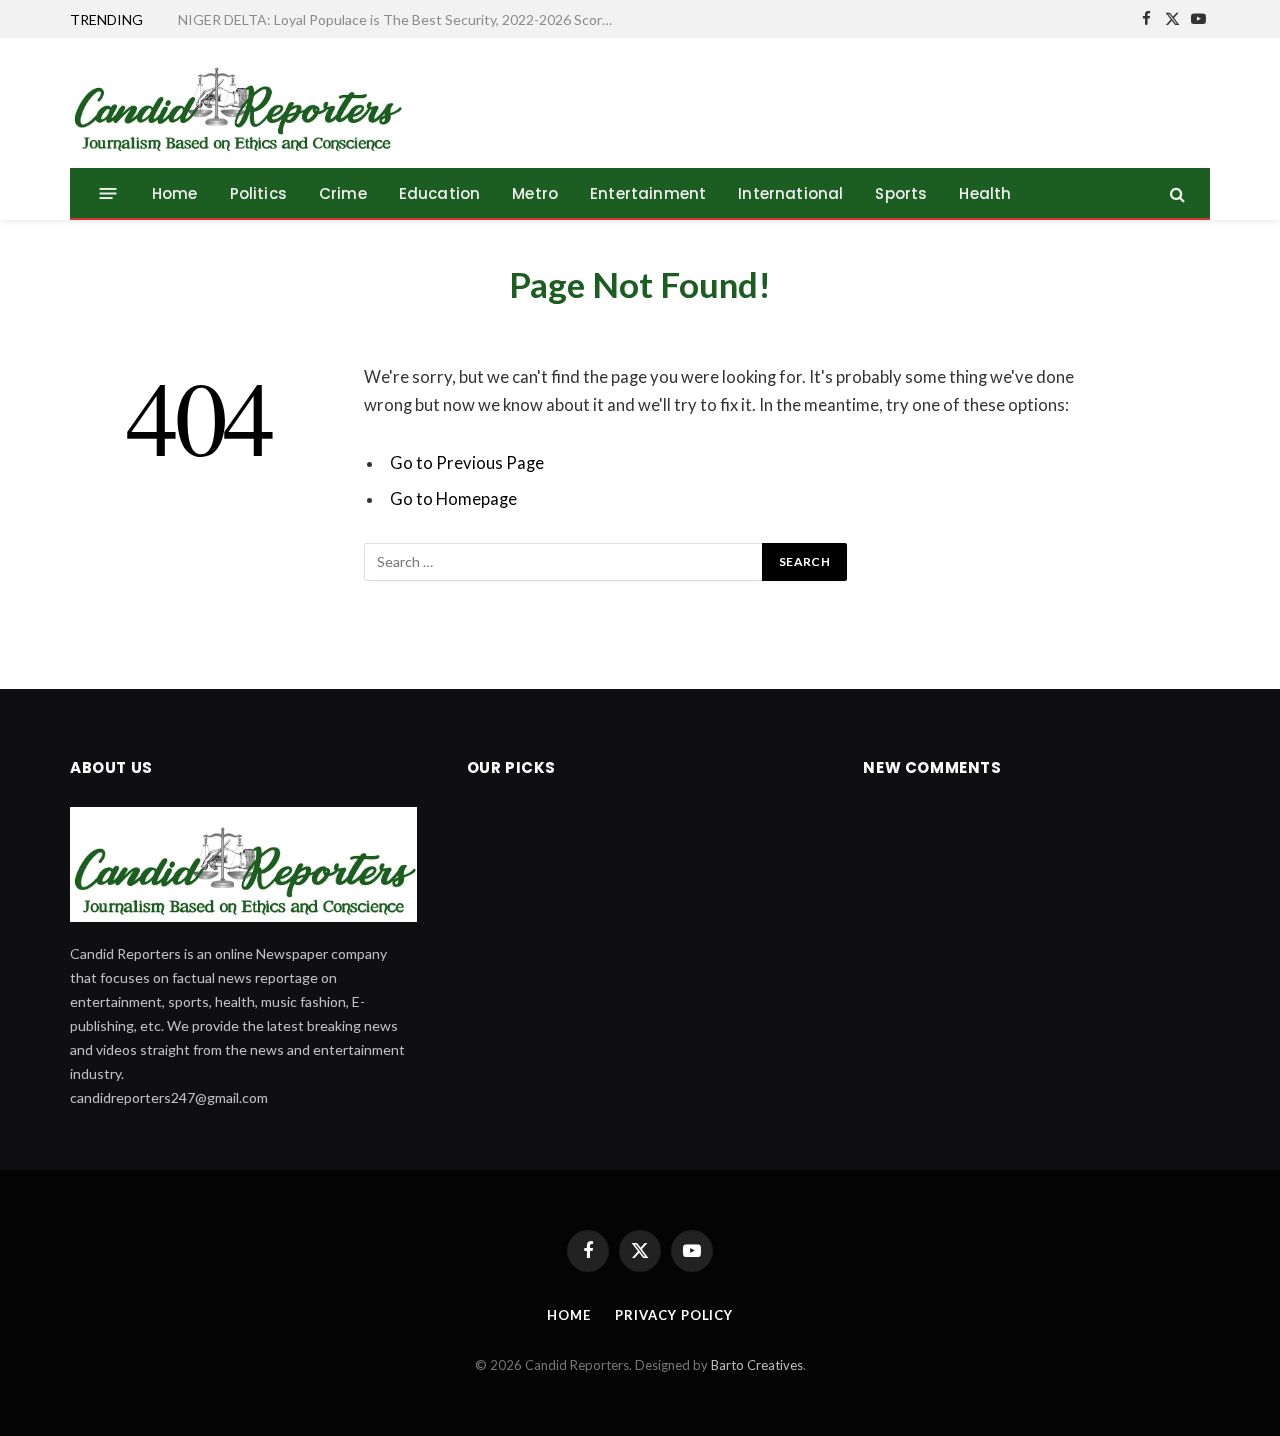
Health (985, 193)
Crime (343, 193)
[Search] (1175, 193)
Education (440, 193)
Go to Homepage (453, 499)
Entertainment (648, 193)
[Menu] (108, 193)
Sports (901, 193)
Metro (535, 193)
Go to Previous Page (467, 463)
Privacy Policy (674, 1315)
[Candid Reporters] (236, 103)
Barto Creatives (757, 1365)
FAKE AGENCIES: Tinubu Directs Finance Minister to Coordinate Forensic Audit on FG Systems (403, 19)
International (790, 193)
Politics (258, 193)
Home (175, 193)
